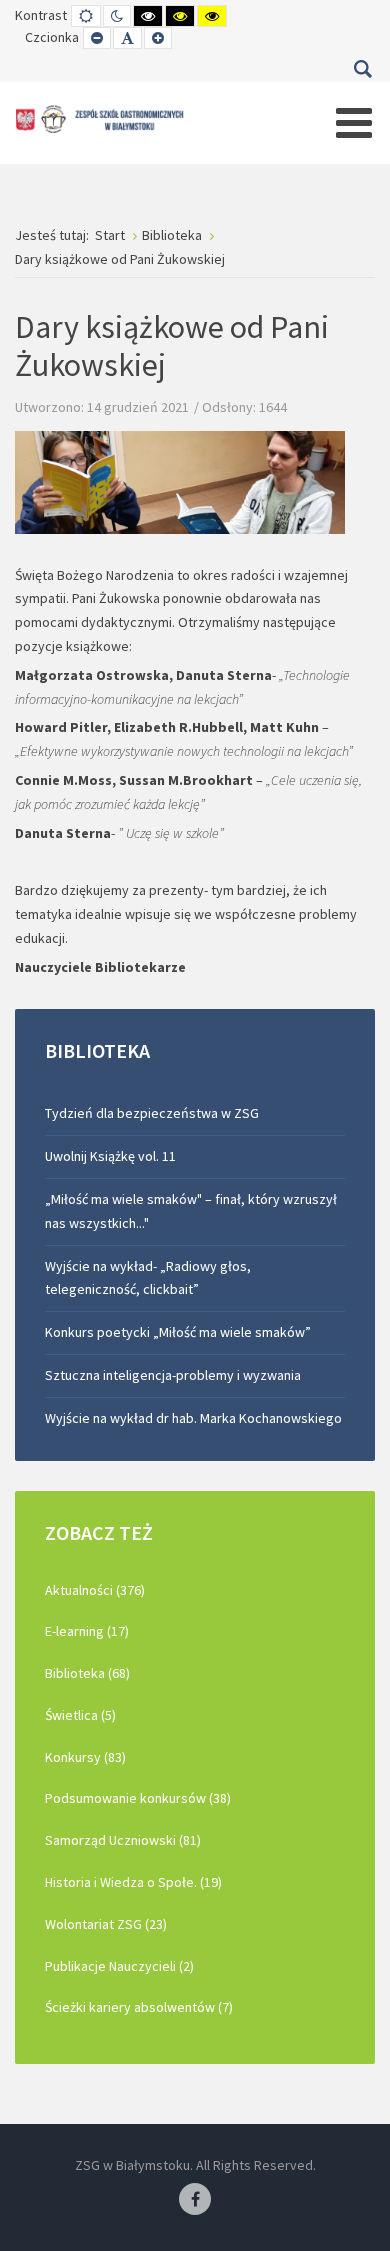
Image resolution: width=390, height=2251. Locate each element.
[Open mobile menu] (354, 123)
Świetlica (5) (80, 1715)
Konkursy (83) (85, 1757)
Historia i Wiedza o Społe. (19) (133, 1882)
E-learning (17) (87, 1631)
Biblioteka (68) (87, 1673)
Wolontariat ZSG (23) (106, 1924)
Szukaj (362, 69)
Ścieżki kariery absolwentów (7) (139, 2007)
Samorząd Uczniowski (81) (123, 1840)
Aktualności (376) (95, 1590)
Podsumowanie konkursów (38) (138, 1798)
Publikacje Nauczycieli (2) (119, 1966)
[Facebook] (195, 2200)
